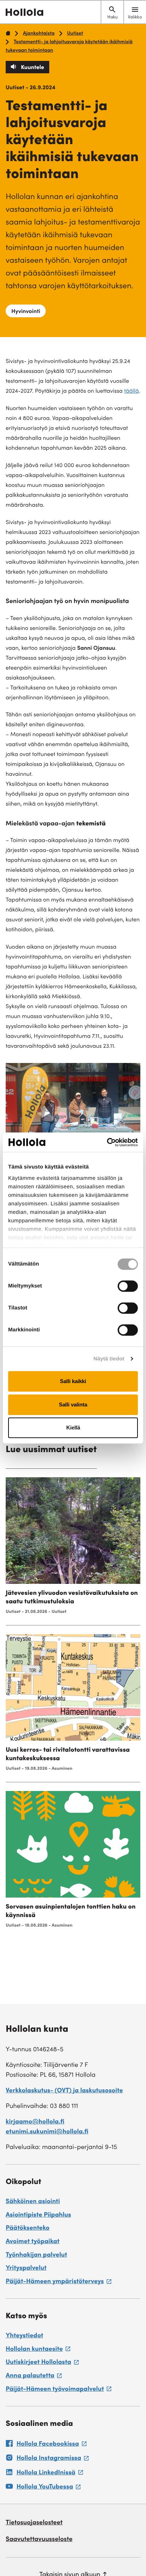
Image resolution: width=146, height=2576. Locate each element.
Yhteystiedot (24, 2336)
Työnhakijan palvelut (36, 2256)
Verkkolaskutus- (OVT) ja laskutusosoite (64, 2091)
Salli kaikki (73, 1381)
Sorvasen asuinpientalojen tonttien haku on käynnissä (71, 1912)
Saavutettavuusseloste (39, 2540)
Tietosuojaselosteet (34, 2523)
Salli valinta (73, 1404)
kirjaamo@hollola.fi (35, 2122)
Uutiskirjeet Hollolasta (42, 2364)
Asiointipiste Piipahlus (38, 2216)
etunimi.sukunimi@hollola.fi (47, 2132)
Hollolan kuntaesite (38, 2350)
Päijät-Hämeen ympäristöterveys (58, 2283)
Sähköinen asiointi (33, 2202)
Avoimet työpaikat (33, 2242)
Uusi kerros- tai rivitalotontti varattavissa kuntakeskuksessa (68, 1755)
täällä (131, 392)
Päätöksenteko (28, 2229)
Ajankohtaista (39, 34)
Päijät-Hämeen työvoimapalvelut (58, 2390)
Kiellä (73, 1428)
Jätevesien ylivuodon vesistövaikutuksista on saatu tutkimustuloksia (72, 1598)
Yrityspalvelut (26, 2269)
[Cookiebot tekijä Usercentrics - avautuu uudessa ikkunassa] (107, 1142)
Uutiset (75, 34)
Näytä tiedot (109, 1359)
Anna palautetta (34, 2377)
